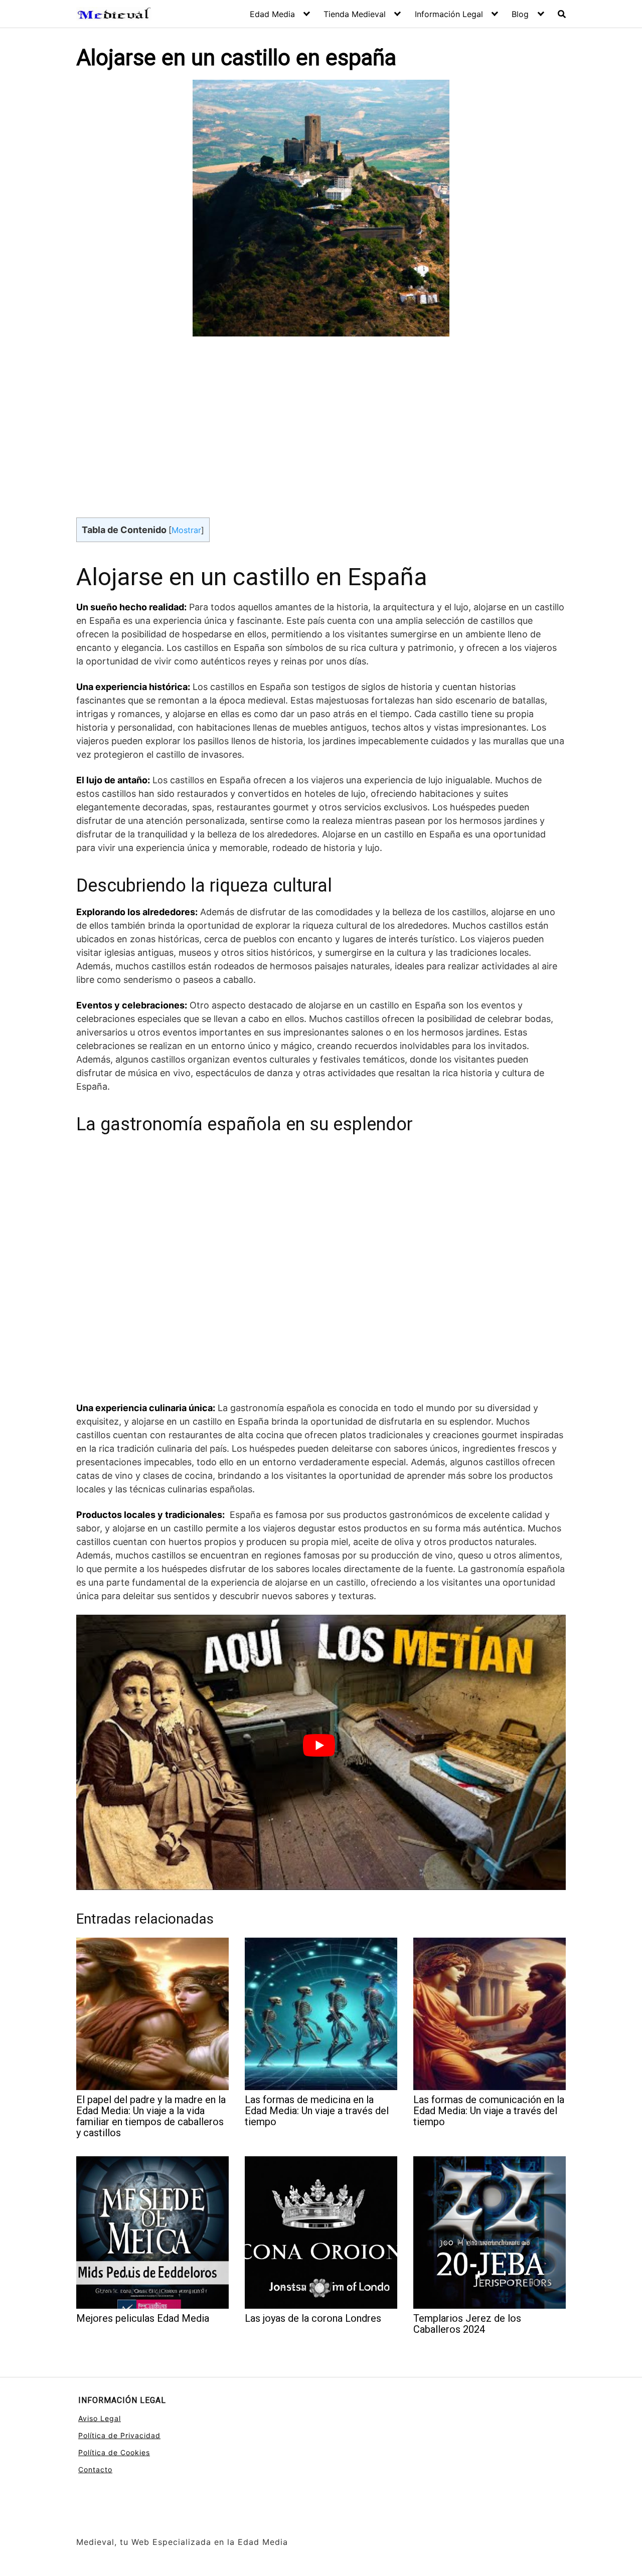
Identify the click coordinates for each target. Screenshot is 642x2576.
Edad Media (272, 14)
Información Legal (449, 14)
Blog (520, 14)
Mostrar (186, 530)
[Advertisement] (321, 423)
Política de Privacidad (119, 2435)
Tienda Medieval (355, 14)
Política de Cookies (114, 2452)
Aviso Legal (100, 2418)
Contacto (95, 2469)
